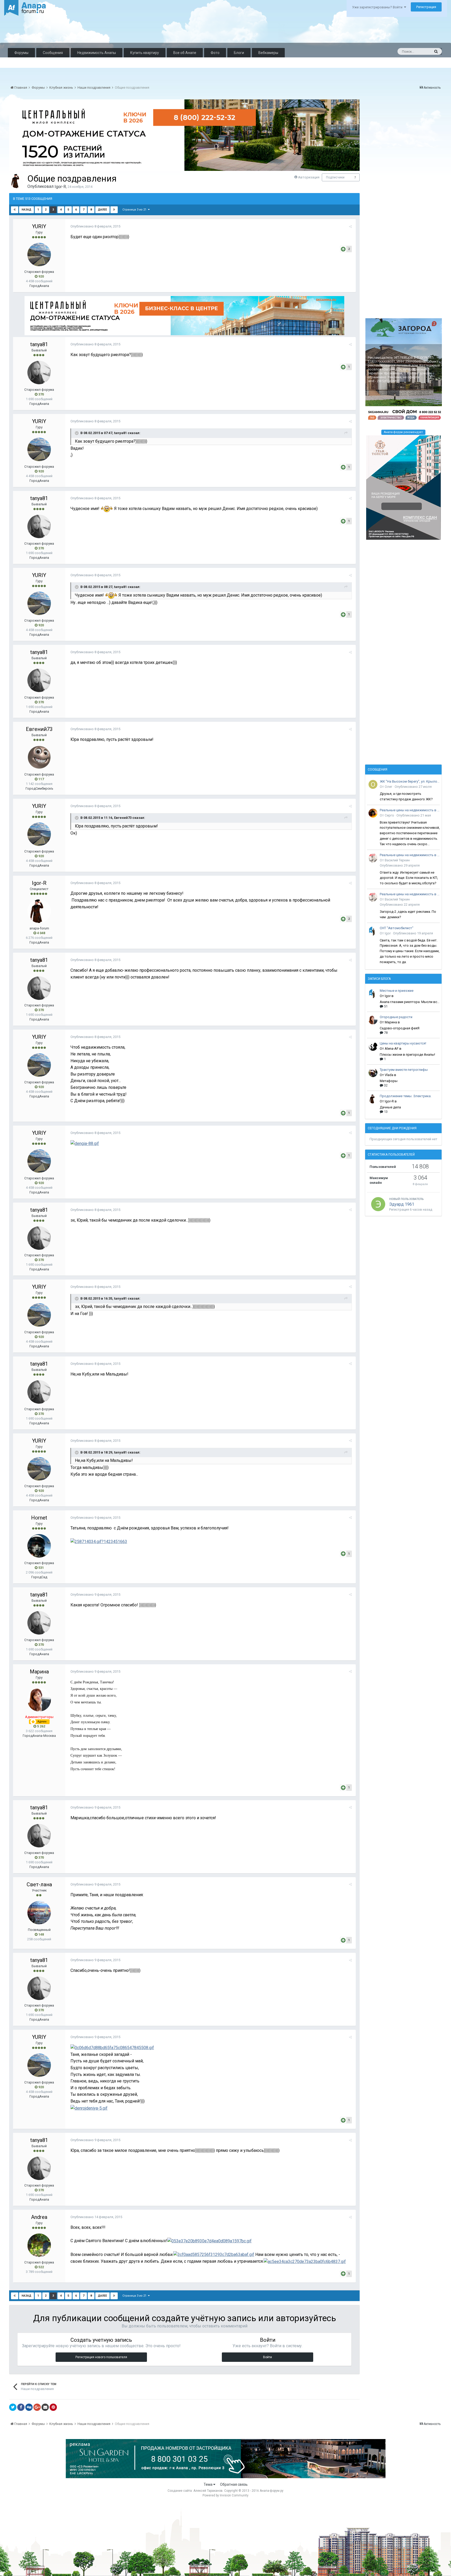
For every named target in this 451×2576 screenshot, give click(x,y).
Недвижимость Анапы (97, 53)
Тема (208, 2484)
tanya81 (39, 344)
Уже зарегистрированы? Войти (378, 7)
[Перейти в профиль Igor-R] (17, 181)
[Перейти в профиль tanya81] (39, 373)
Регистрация (426, 7)
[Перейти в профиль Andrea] (39, 2245)
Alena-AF (392, 1049)
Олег (388, 787)
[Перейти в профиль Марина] (39, 1700)
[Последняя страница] (114, 210)
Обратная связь (234, 2484)
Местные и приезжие (397, 991)
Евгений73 (39, 729)
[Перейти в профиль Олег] (373, 784)
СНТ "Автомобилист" (397, 928)
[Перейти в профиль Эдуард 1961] (378, 1204)
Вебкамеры (268, 53)
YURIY (39, 226)
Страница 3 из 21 (135, 210)
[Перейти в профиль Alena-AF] (373, 1046)
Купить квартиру (145, 53)
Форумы (21, 53)
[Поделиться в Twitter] (13, 2407)
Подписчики (335, 177)
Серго (389, 815)
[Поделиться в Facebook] (21, 2407)
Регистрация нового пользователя (101, 2357)
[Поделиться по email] (45, 2407)
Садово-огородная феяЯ (400, 1028)
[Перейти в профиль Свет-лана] (39, 1913)
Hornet (39, 1518)
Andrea (39, 2217)
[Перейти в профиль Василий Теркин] (373, 858)
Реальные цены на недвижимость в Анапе (410, 810)
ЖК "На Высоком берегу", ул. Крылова (410, 781)
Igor (388, 933)
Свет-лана (39, 1884)
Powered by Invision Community (225, 2495)
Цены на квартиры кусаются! (403, 1043)
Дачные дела (390, 1107)
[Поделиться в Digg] (29, 2407)
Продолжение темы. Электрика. (406, 1096)
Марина (39, 1672)
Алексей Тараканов (208, 2491)
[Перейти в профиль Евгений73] (39, 757)
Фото (215, 53)
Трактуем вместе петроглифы (404, 1070)
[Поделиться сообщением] (350, 227)
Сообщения (53, 53)
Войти (268, 2357)
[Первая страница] (15, 210)
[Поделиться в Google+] (37, 2407)
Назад (26, 210)
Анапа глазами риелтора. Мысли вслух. (410, 1002)
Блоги (239, 53)
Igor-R (60, 187)
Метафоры (389, 1081)
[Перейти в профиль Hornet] (39, 1546)
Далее (102, 210)
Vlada (389, 1075)
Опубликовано (95, 226)
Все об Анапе (185, 53)
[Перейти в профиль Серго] (373, 813)
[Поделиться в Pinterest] (53, 2407)
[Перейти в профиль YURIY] (39, 255)
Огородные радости (396, 1017)
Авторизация (309, 177)
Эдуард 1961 (402, 1204)
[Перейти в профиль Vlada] (373, 1073)
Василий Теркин (397, 860)
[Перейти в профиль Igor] (373, 931)
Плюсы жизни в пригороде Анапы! (407, 1055)
